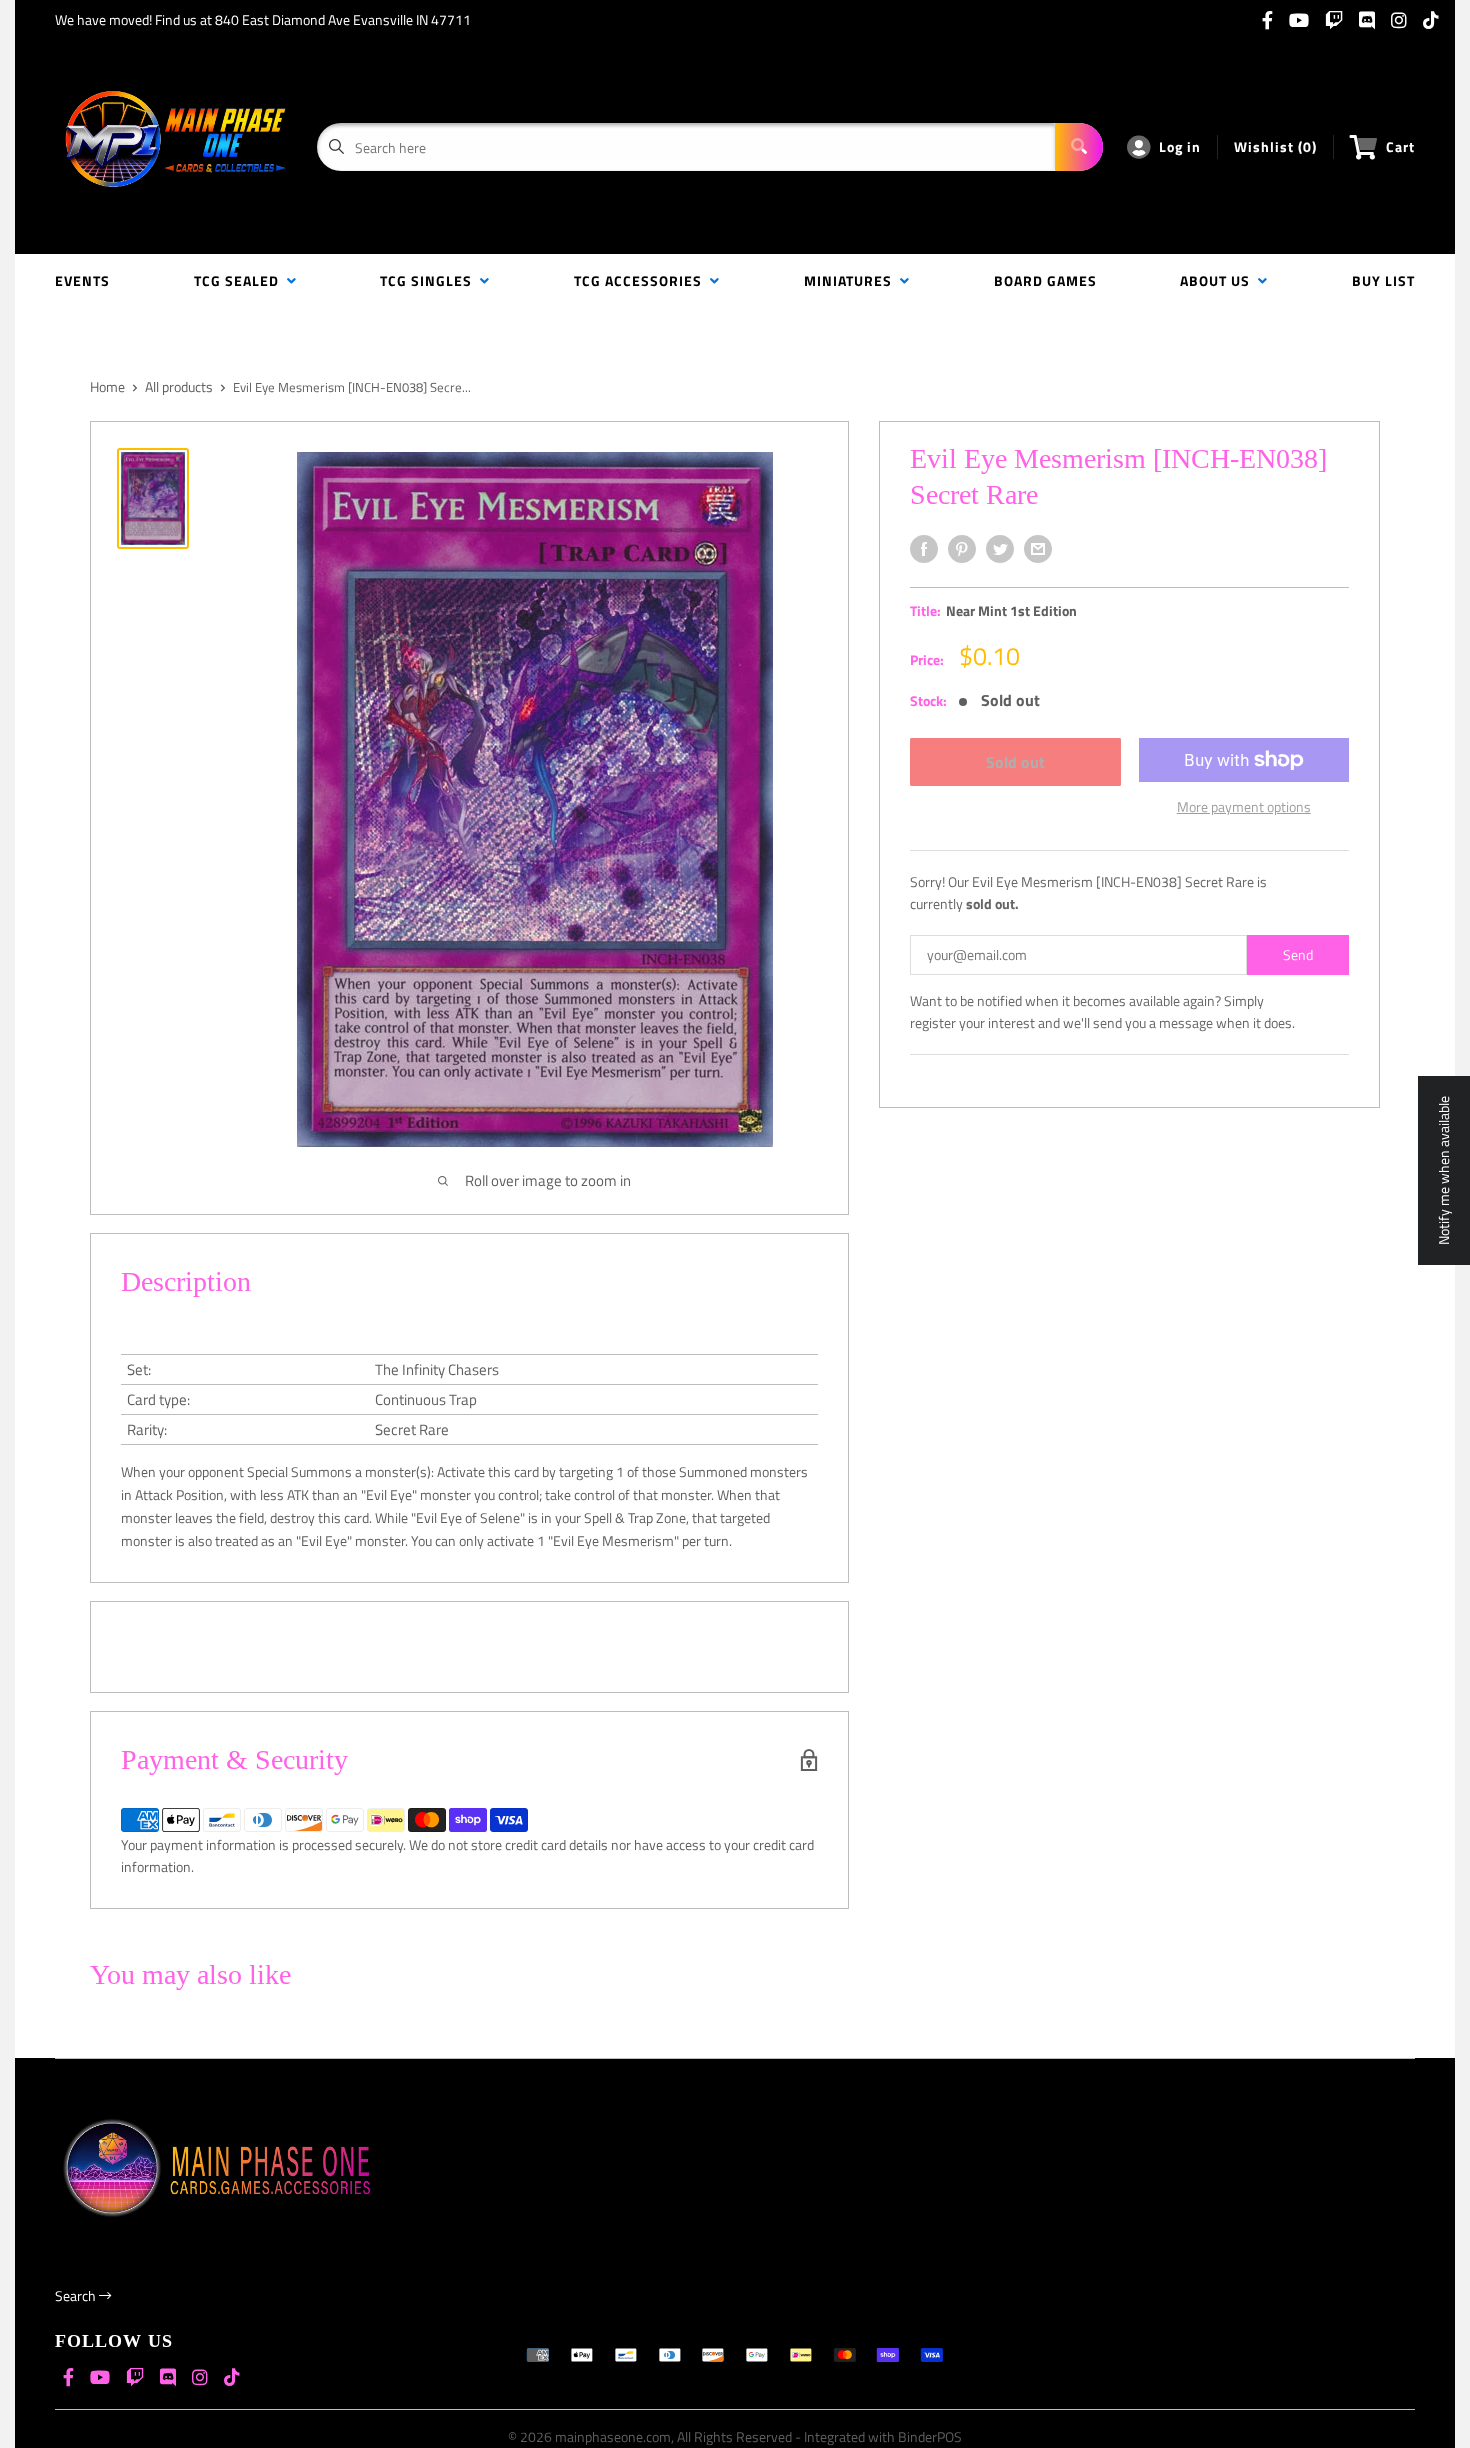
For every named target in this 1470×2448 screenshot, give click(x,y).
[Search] (1079, 147)
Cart (1400, 146)
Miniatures (852, 280)
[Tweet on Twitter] (1000, 549)
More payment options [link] (1244, 806)
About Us (1219, 280)
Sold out (1015, 762)
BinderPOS (930, 2436)
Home (107, 386)
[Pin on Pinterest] (962, 549)
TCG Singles (430, 280)
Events (82, 280)
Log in (1180, 146)
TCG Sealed (240, 280)
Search (77, 2295)
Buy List (1383, 280)
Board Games (1045, 280)
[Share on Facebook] (924, 549)
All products (179, 386)
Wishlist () (1275, 146)
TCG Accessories (642, 280)
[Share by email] (1038, 549)
